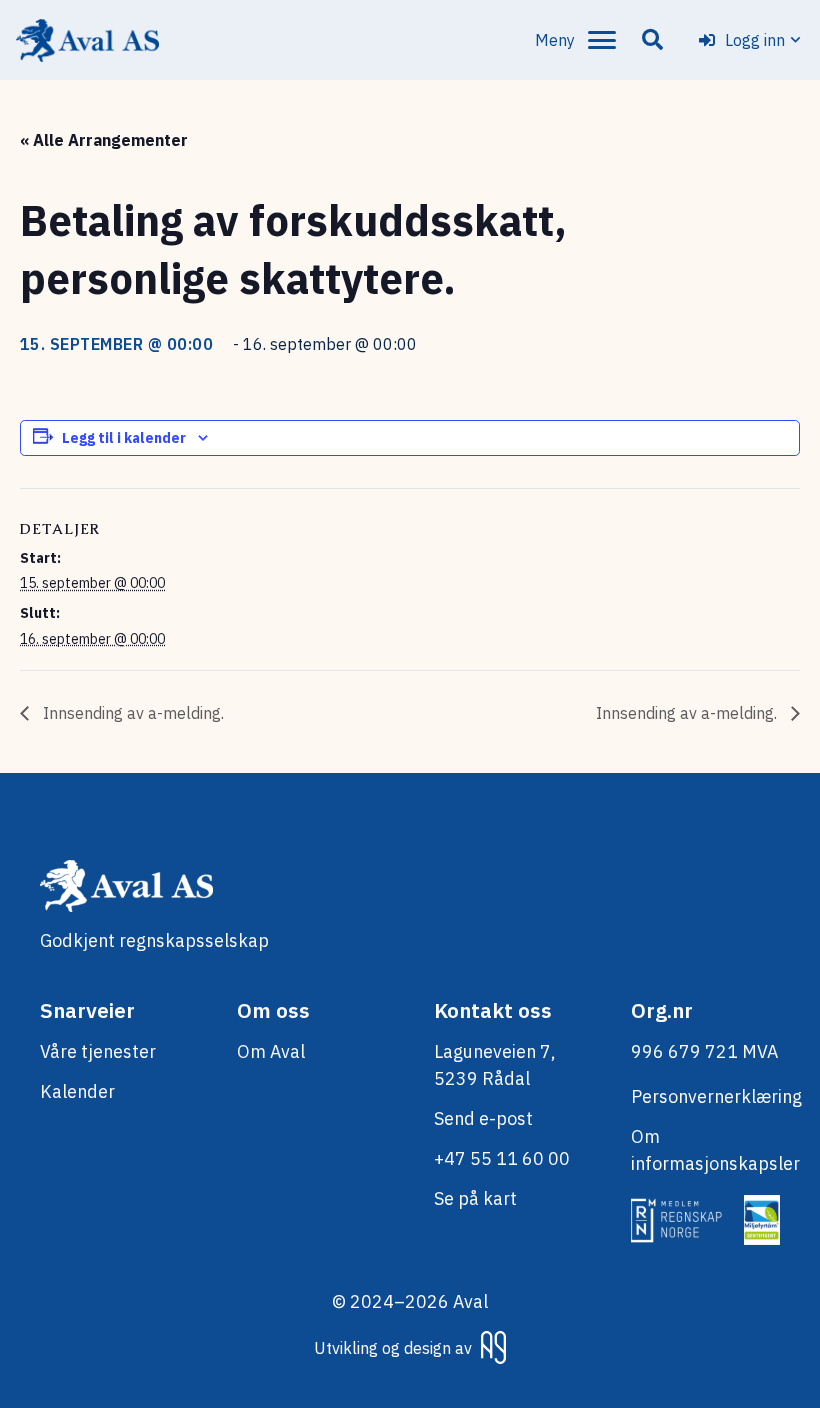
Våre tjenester (98, 1051)
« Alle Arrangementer (104, 140)
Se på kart (475, 1198)
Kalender (77, 1091)
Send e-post (483, 1118)
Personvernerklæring (716, 1096)
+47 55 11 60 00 (502, 1158)
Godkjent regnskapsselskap (154, 940)
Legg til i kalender (124, 438)
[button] (575, 40)
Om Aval (271, 1051)
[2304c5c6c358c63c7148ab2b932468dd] (87, 40)
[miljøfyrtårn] (762, 1220)
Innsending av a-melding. (131, 713)
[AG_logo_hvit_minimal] (493, 1347)
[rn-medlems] (678, 1220)
